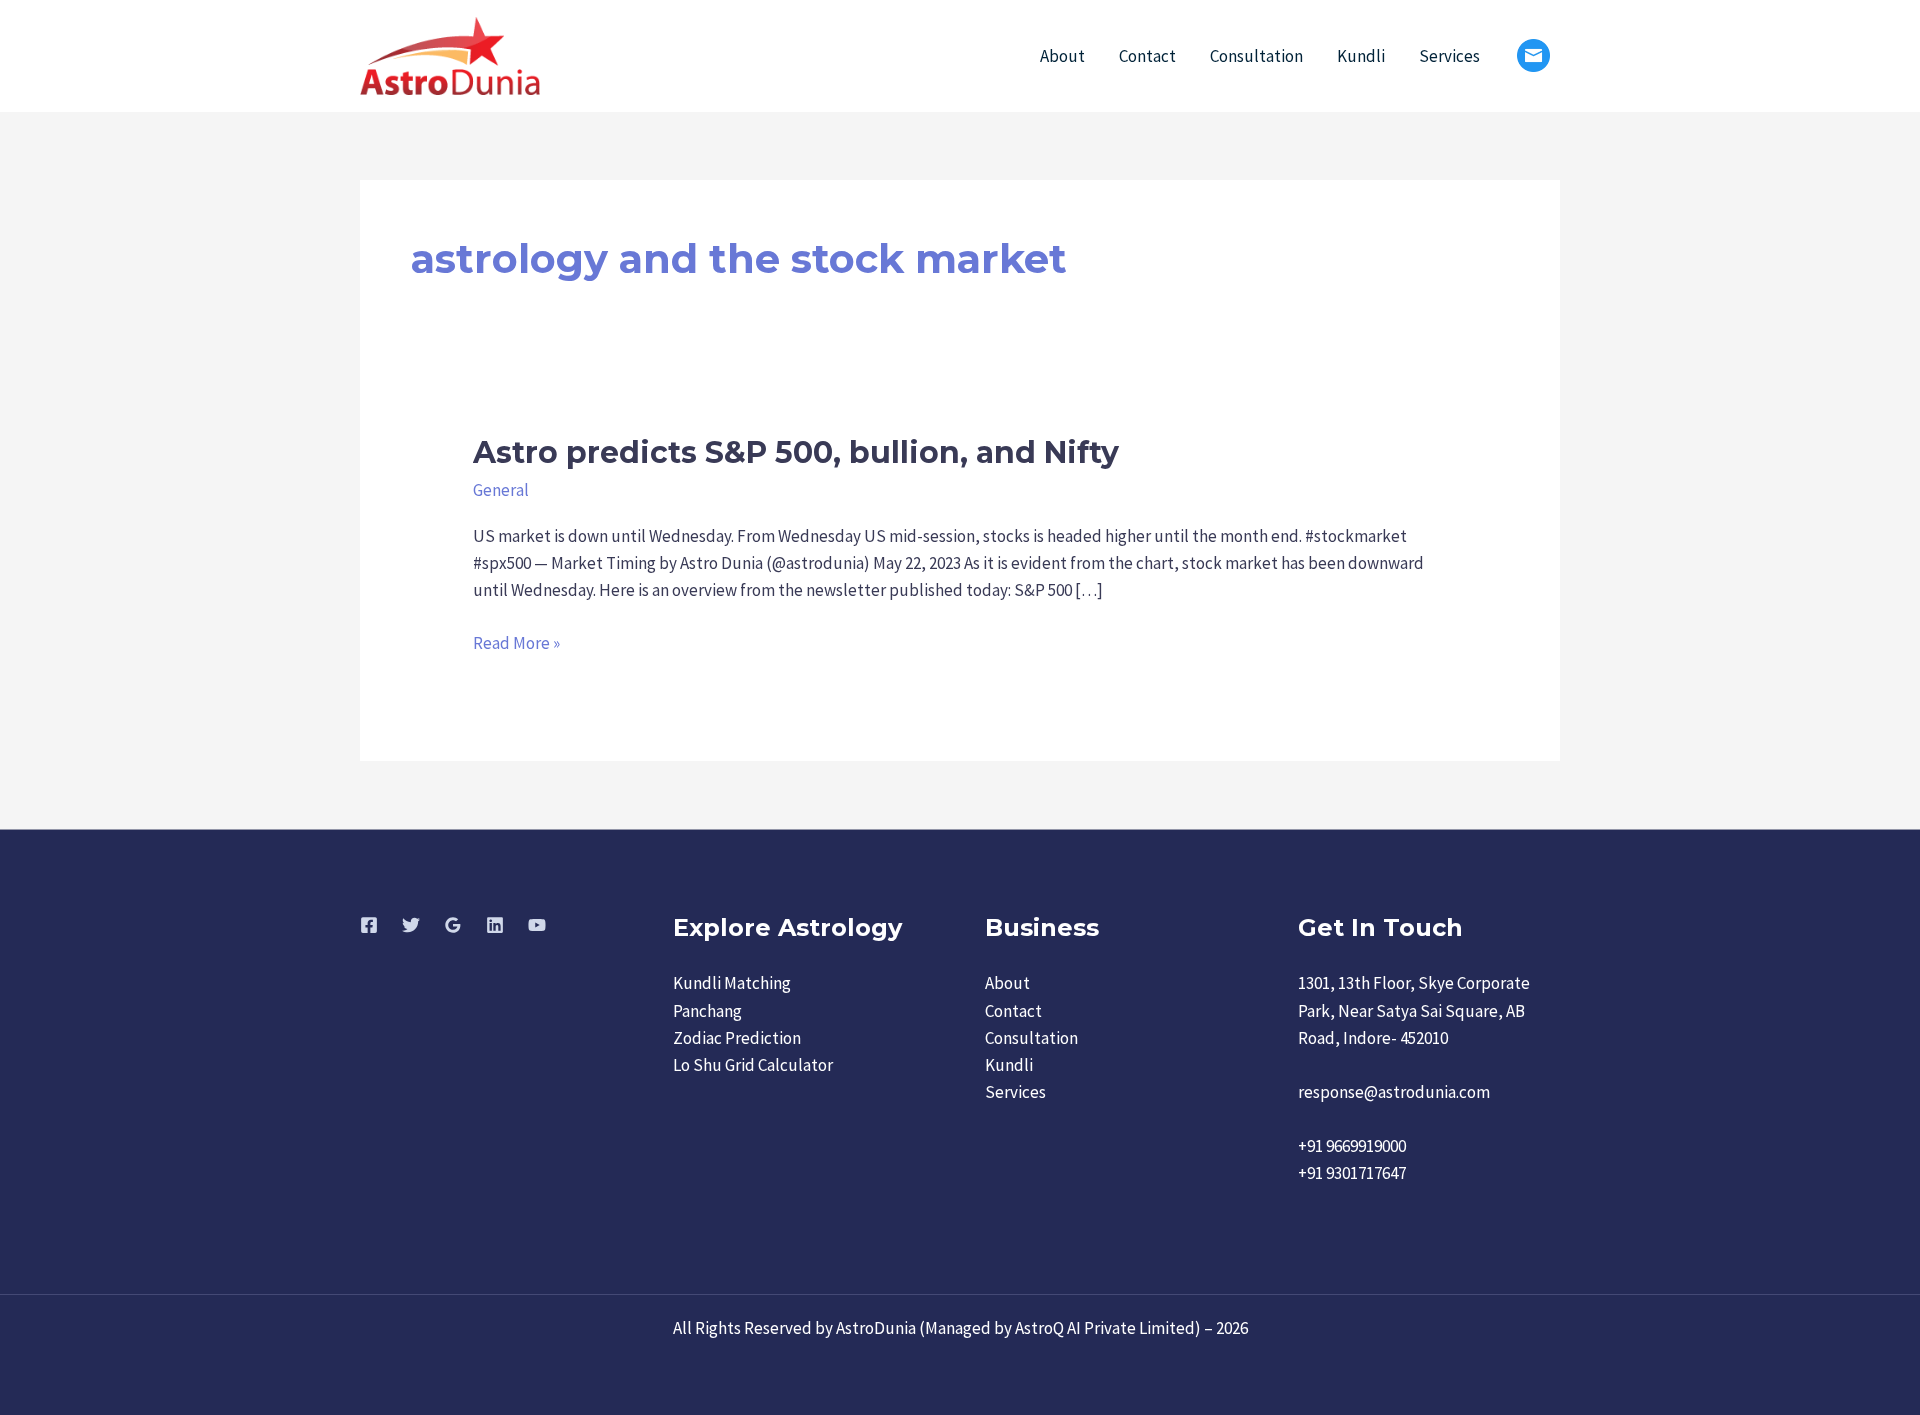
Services (1449, 56)
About (1062, 56)
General (501, 490)
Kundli (1361, 56)
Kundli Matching (732, 983)
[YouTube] (537, 925)
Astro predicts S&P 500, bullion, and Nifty (796, 452)
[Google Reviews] (453, 925)
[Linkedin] (495, 925)
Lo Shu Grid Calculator (753, 1065)
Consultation (1256, 56)
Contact (1147, 56)
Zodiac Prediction (737, 1038)
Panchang (707, 1011)
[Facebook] (369, 925)
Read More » (516, 642)
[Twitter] (411, 925)
